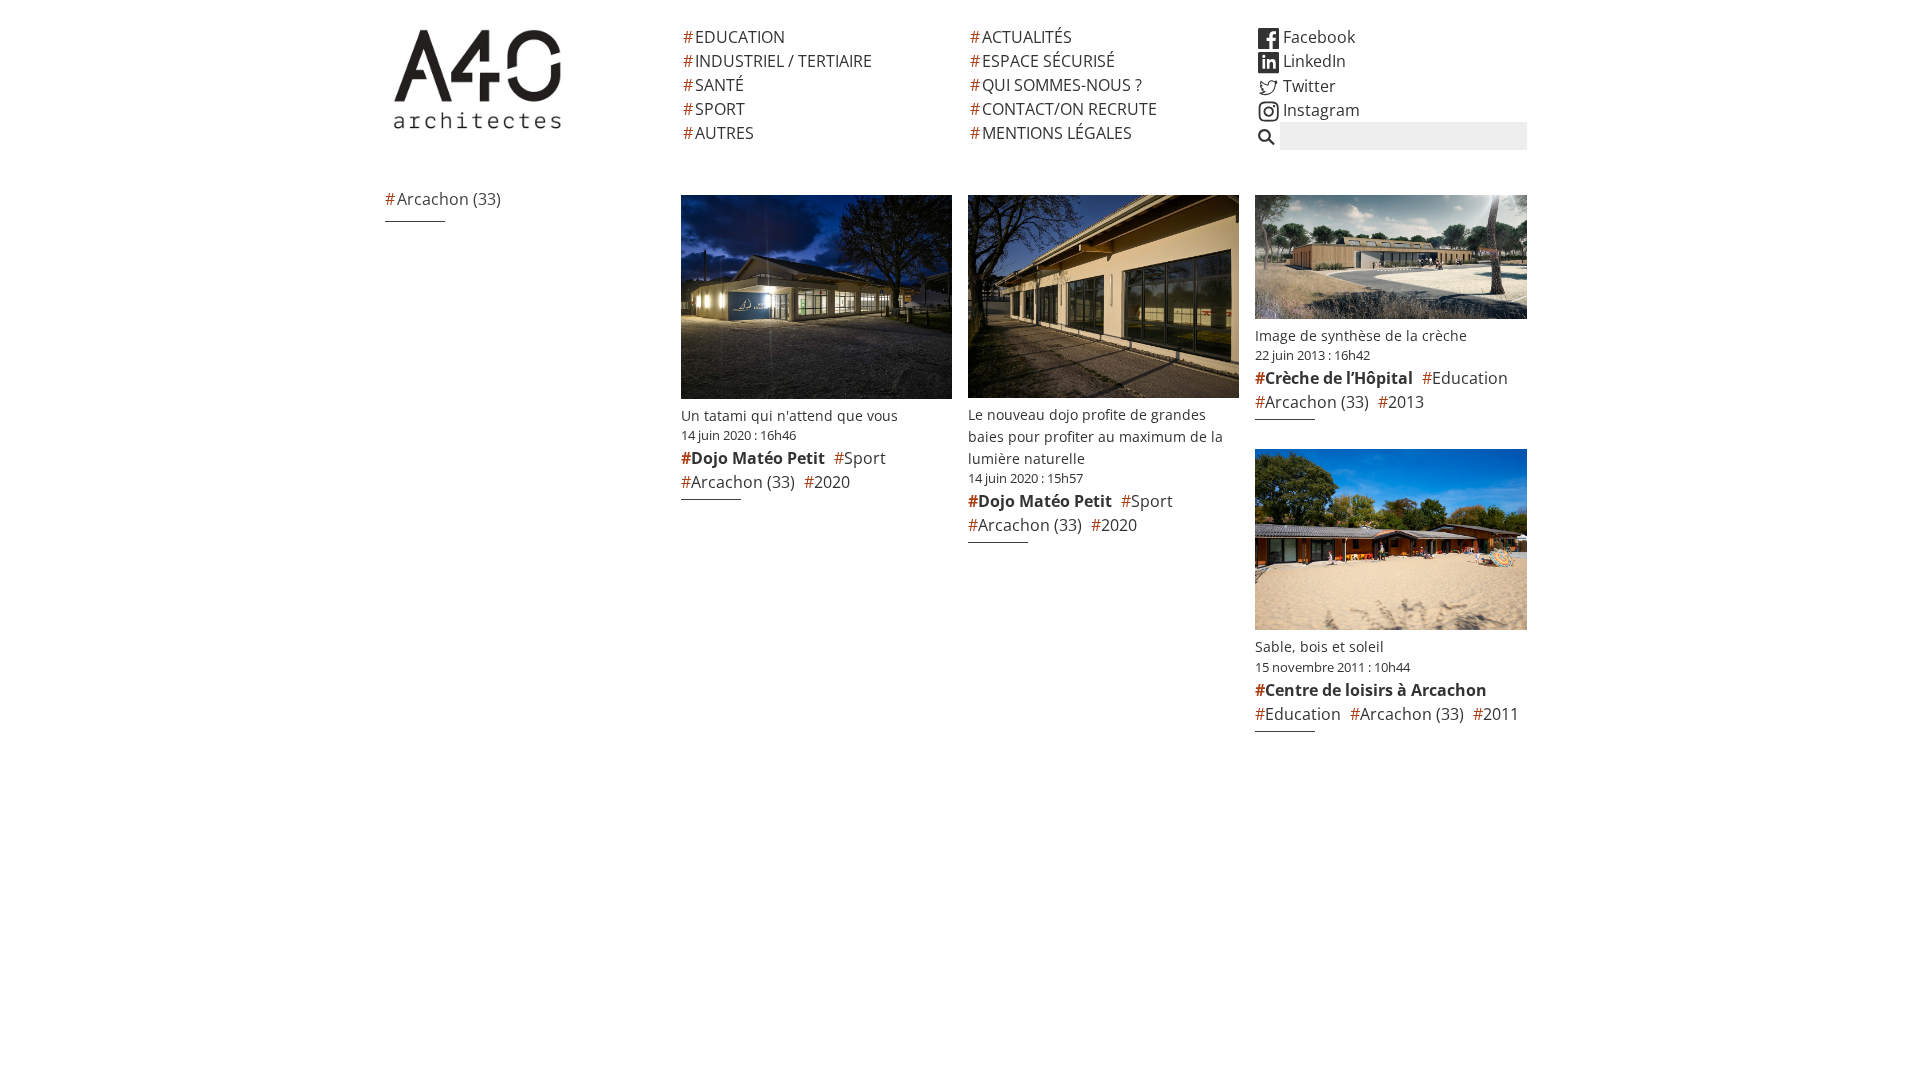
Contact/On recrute (1069, 109)
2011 (1501, 714)
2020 (832, 482)
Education (740, 37)
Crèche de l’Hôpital (1339, 378)
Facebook (1317, 37)
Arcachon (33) (743, 482)
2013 (1406, 402)
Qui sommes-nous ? (1062, 85)
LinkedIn (1312, 61)
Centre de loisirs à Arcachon (1376, 690)
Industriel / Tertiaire (783, 61)
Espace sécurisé (1048, 61)
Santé (719, 85)
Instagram (1319, 110)
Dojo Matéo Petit (758, 458)
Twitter (1307, 86)
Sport (720, 109)
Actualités (1027, 37)
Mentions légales (1057, 133)
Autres (724, 133)
